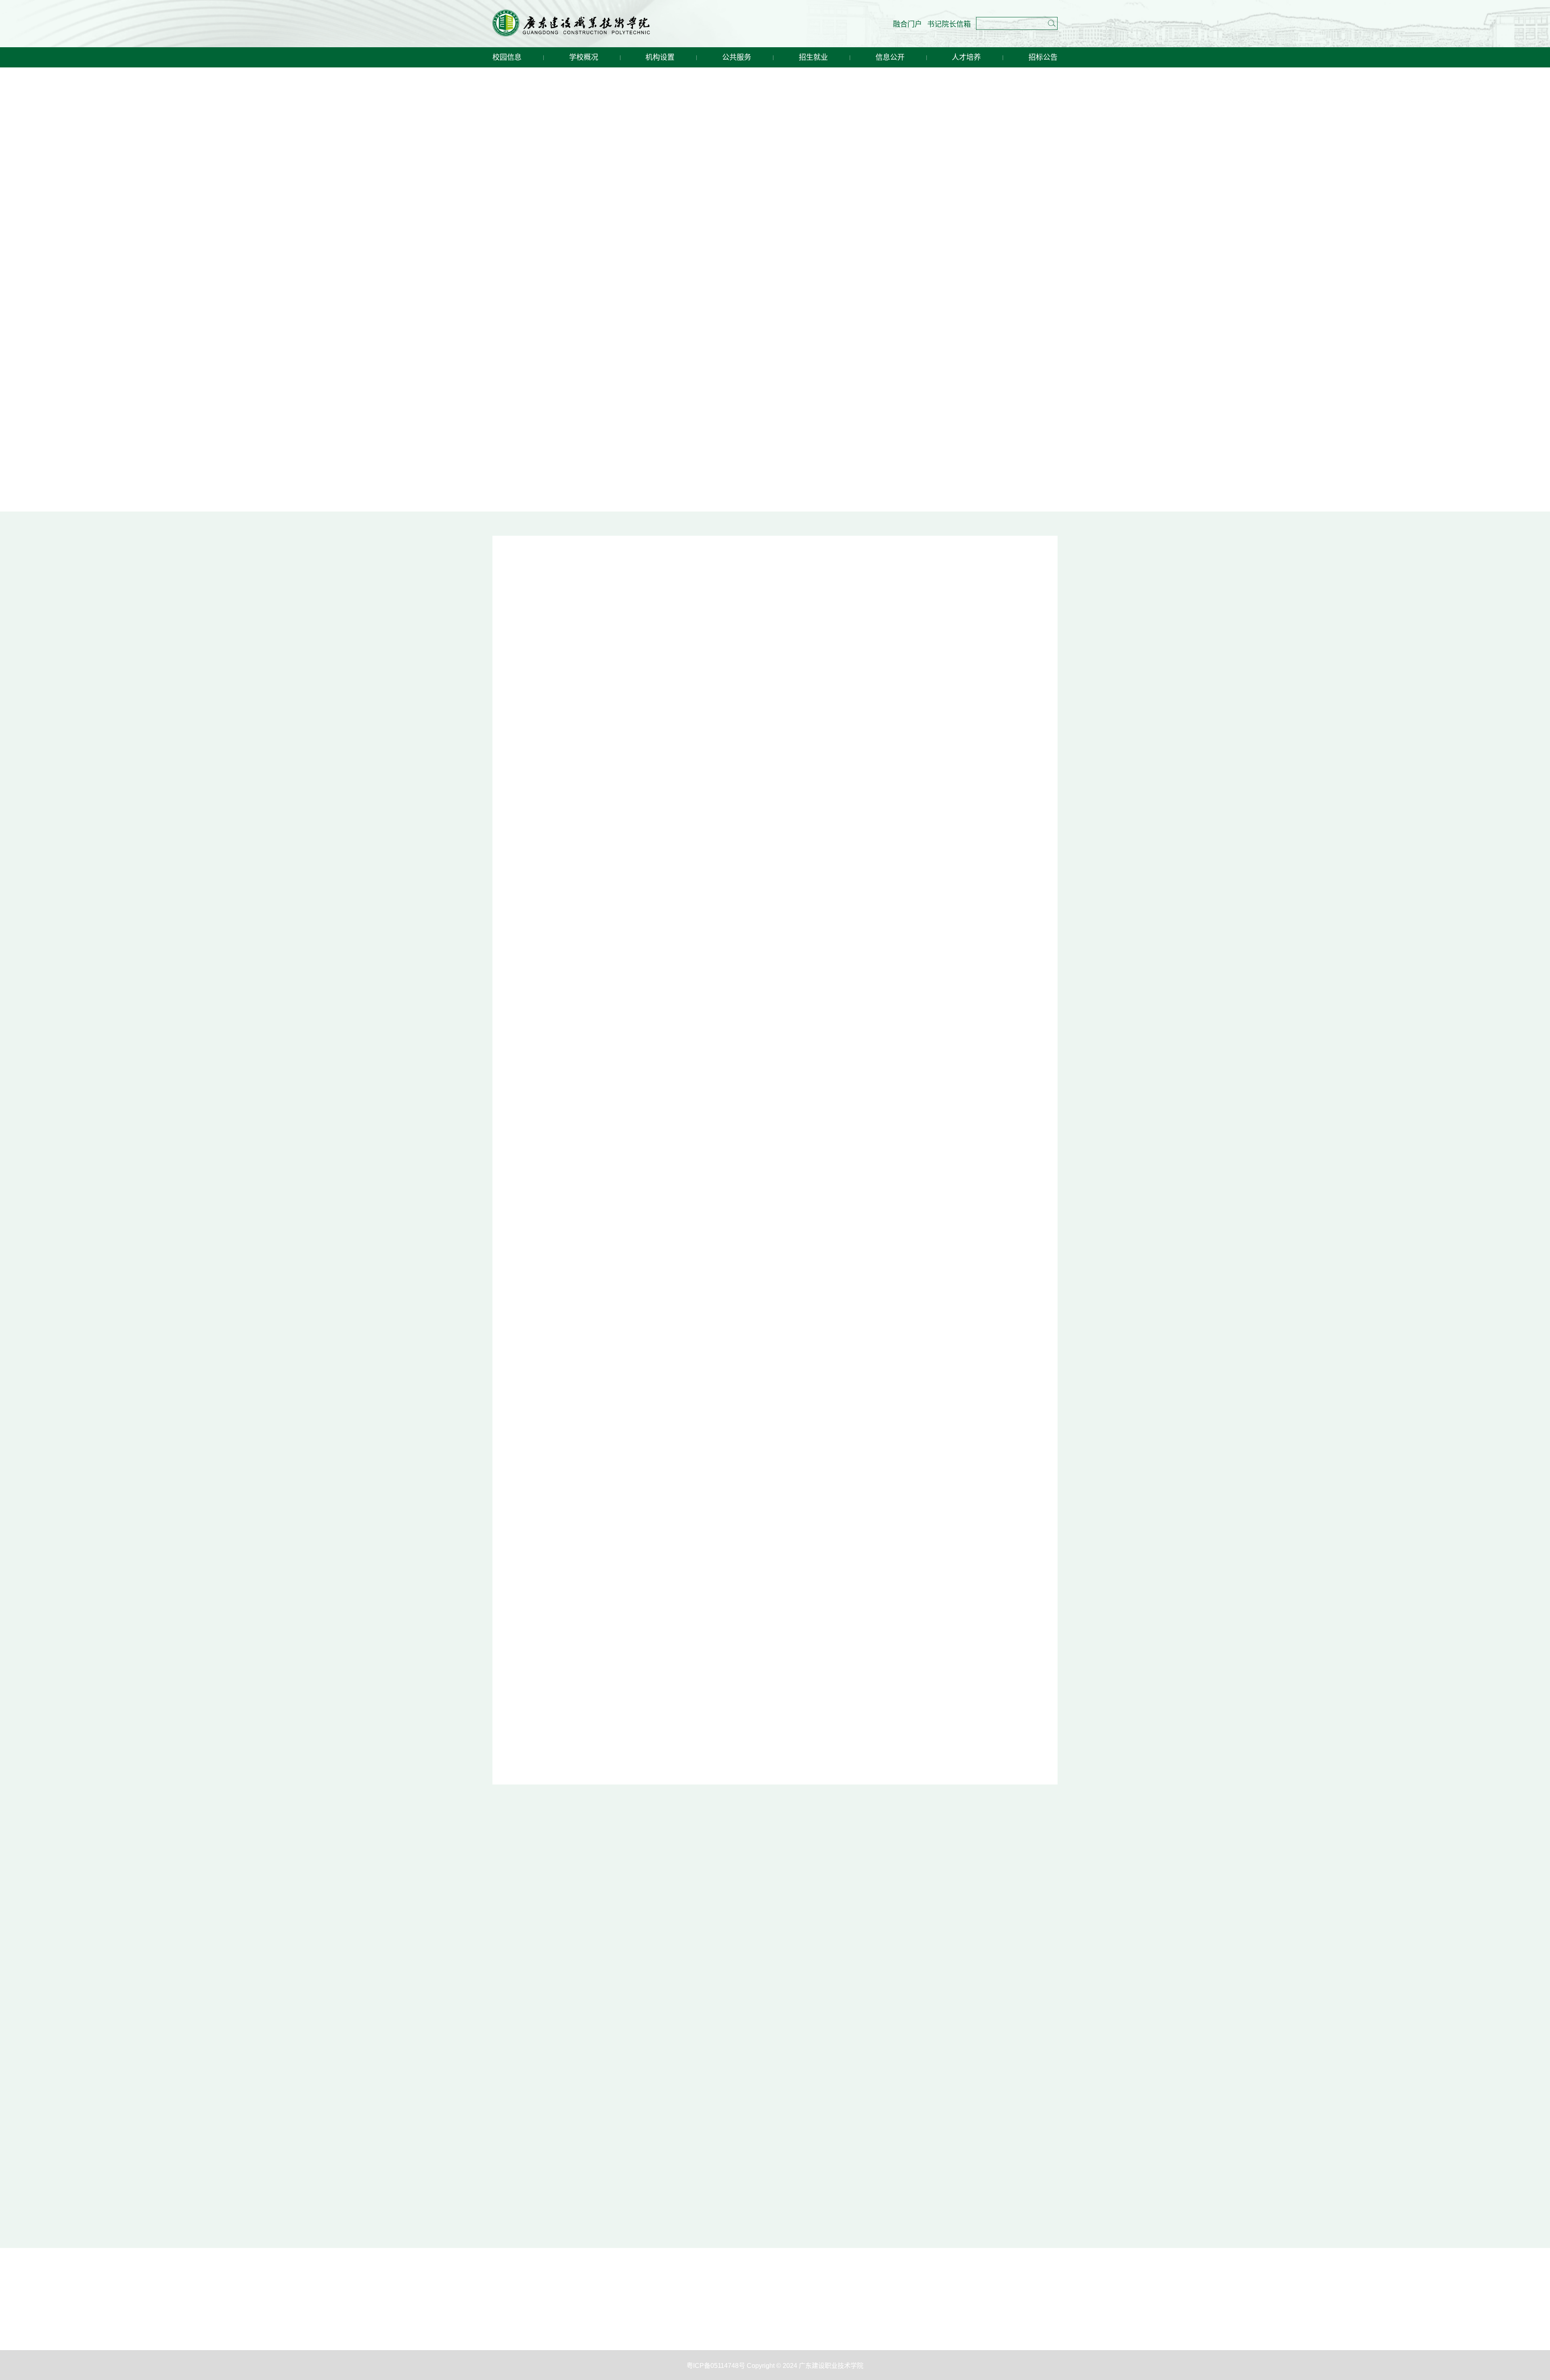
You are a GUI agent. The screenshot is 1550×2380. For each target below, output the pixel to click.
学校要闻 (815, 572)
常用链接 (784, 1367)
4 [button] (644, 705)
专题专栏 (784, 1132)
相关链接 (784, 1496)
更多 (1036, 574)
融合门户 (907, 24)
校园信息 (507, 57)
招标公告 (1043, 57)
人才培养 (966, 57)
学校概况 (584, 57)
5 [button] (656, 705)
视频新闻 (604, 934)
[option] (633, 641)
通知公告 (815, 756)
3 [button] (633, 705)
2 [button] (622, 705)
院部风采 (531, 756)
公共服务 (737, 57)
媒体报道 (531, 934)
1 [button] (610, 705)
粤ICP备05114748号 (717, 1704)
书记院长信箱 (949, 24)
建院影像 (888, 934)
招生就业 (813, 57)
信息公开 (890, 57)
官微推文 (815, 934)
